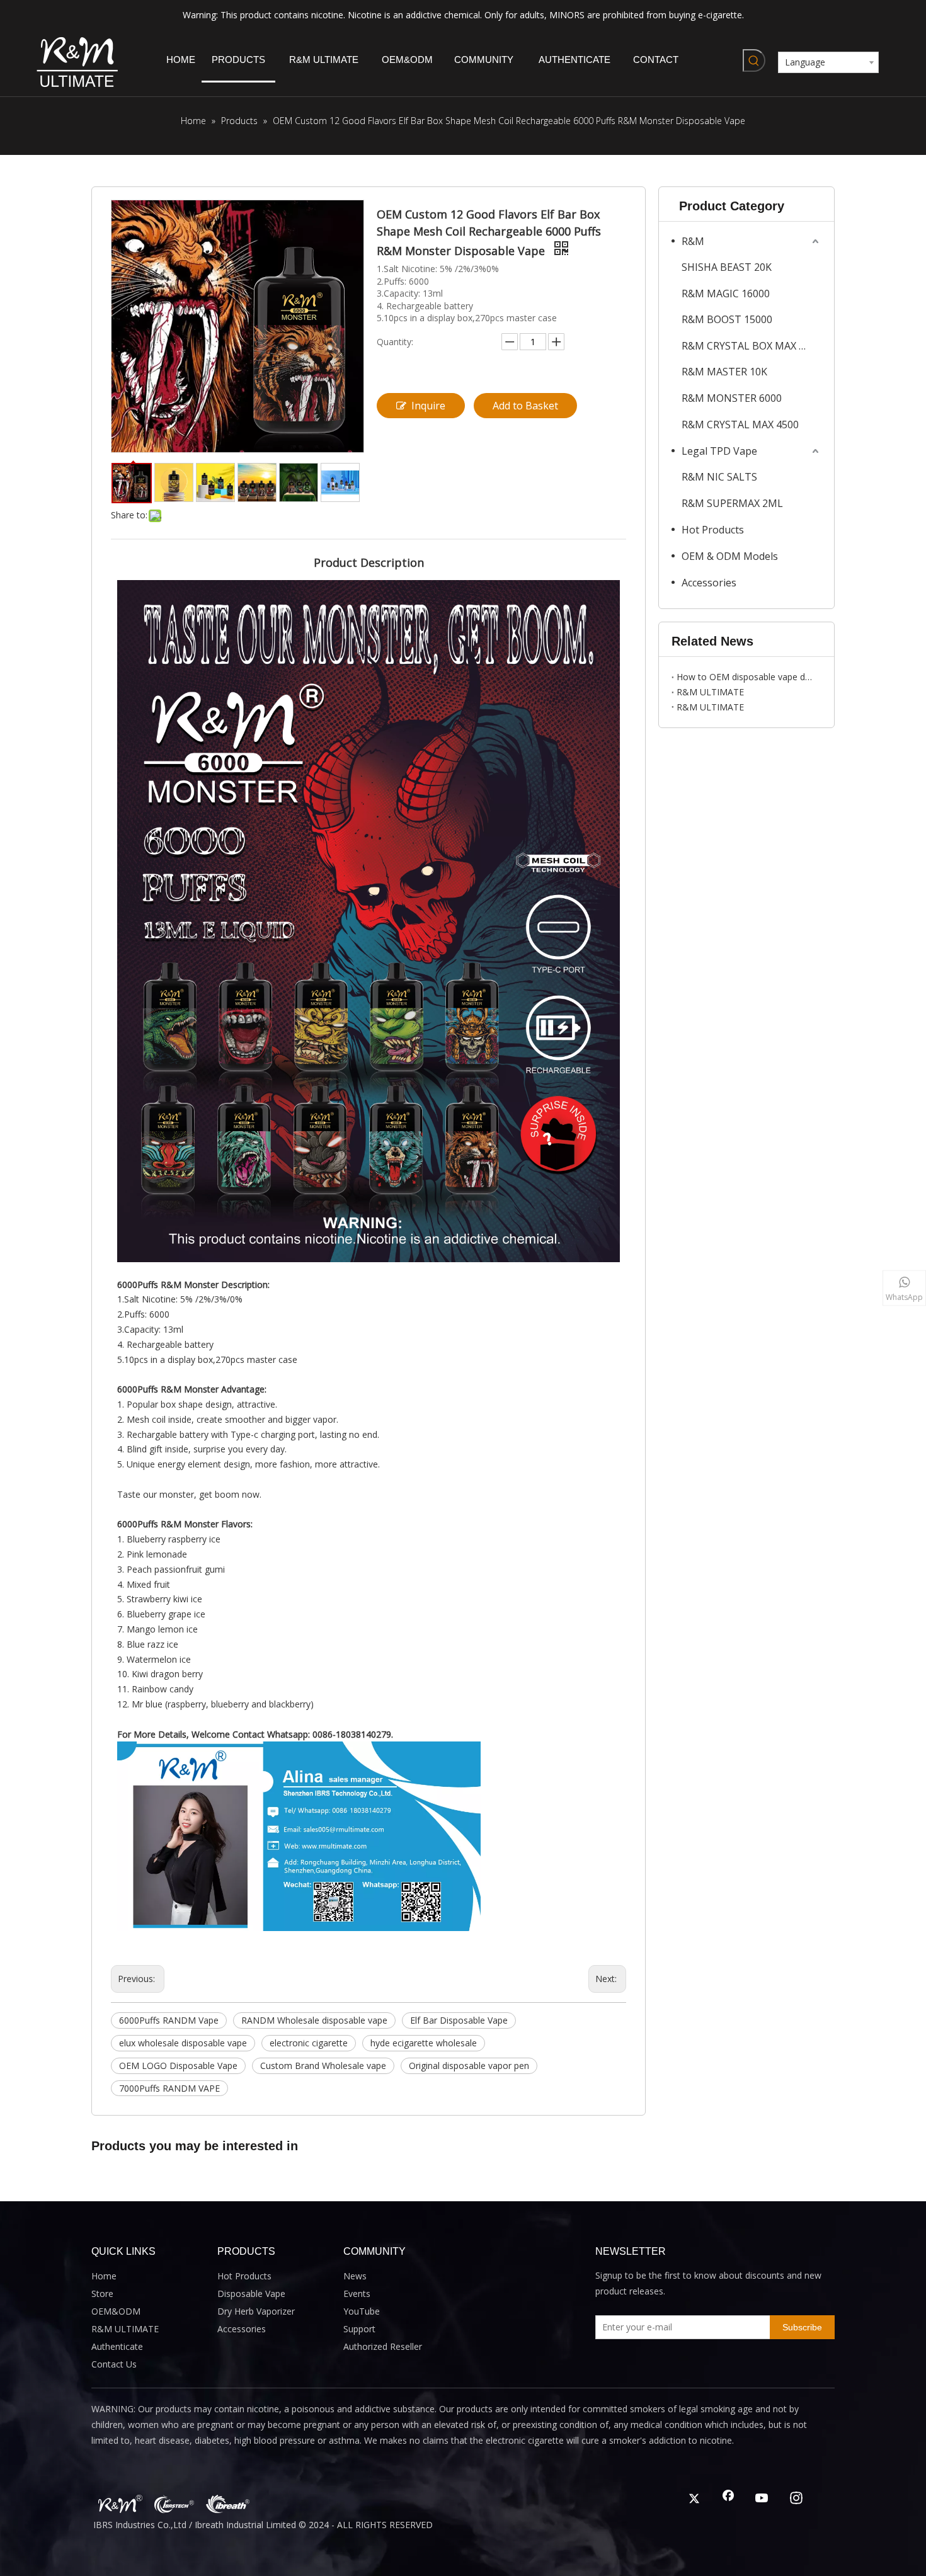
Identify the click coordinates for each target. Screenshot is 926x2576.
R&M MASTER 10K (724, 372)
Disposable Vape (251, 2294)
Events (357, 2294)
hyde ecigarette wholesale (424, 2043)
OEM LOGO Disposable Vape (178, 2066)
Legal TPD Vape (719, 451)
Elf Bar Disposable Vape (459, 2020)
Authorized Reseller (383, 2346)
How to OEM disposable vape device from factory (746, 677)
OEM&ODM (116, 2311)
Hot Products (713, 530)
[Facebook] (728, 2499)
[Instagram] (796, 2499)
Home (104, 2276)
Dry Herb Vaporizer (256, 2311)
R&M (693, 241)
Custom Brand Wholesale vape (323, 2066)
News (355, 2276)
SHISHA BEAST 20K (727, 267)
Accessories (709, 583)
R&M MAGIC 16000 (726, 294)
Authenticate (117, 2346)
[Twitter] (694, 2499)
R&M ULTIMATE (710, 692)
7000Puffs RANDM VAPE (169, 2088)
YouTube (362, 2311)
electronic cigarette (309, 2043)
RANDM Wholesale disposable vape (314, 2020)
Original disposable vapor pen (469, 2066)
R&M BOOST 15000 (727, 319)
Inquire (428, 406)
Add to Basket (525, 406)
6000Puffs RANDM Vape (169, 2020)
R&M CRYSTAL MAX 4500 (740, 425)
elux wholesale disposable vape (183, 2043)
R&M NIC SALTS (719, 477)
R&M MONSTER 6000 (732, 398)
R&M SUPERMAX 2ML (732, 503)
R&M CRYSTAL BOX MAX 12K (749, 346)
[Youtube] (762, 2499)
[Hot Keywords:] (754, 60)
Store (102, 2294)
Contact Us (114, 2364)
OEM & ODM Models (730, 556)
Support (359, 2329)
